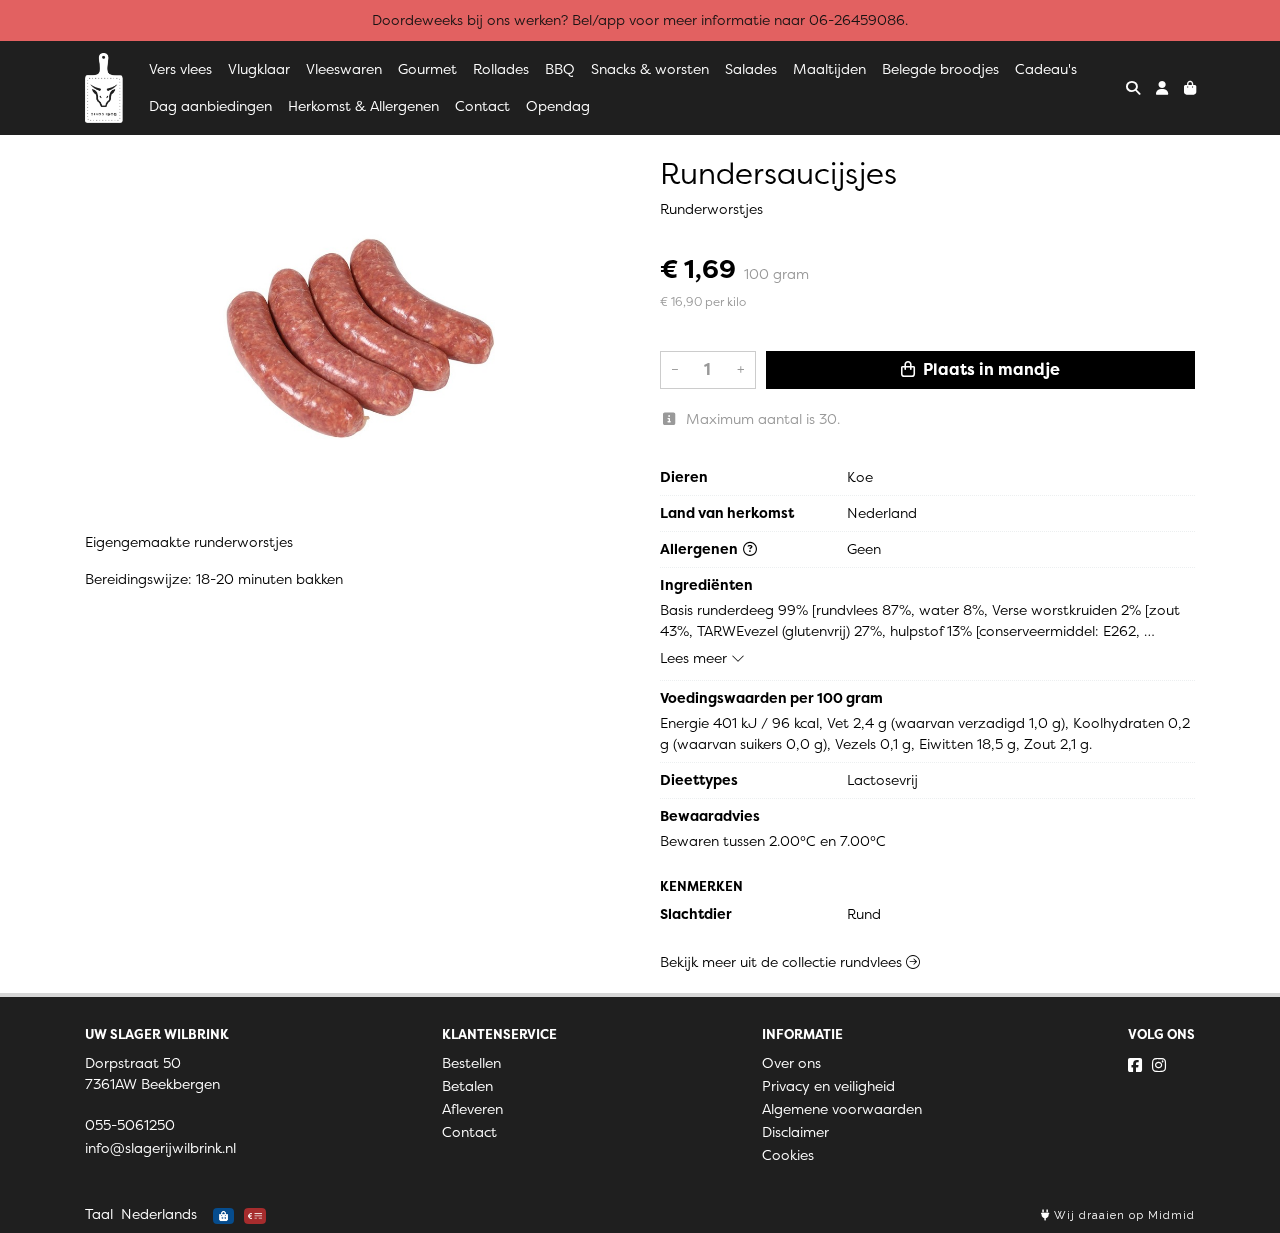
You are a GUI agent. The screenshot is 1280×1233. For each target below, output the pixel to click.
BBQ (560, 69)
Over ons (791, 1063)
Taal (99, 1214)
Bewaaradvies (710, 816)
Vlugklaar (259, 69)
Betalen (467, 1086)
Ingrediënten (706, 585)
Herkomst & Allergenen (363, 106)
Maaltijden (829, 69)
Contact (482, 106)
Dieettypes (699, 780)
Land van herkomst (727, 513)
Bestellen (471, 1063)
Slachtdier (696, 914)
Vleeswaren (344, 69)
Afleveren (472, 1109)
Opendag (558, 106)
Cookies (788, 1155)
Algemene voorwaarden (842, 1109)
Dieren (684, 477)
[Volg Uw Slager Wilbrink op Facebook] (1135, 1065)
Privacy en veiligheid (828, 1086)
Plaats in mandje (989, 369)
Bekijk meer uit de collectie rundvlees (783, 962)
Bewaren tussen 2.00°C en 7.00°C (773, 841)
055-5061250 (130, 1125)
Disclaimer (795, 1132)
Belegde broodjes (940, 69)
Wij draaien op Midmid (1122, 1215)
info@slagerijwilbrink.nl (160, 1148)
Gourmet (427, 69)
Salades (751, 69)
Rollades (501, 69)
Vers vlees (180, 69)
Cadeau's (1046, 69)
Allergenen (700, 549)
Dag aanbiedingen (210, 106)
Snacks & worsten (650, 69)
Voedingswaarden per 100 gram (771, 698)
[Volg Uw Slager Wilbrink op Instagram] (1159, 1065)
